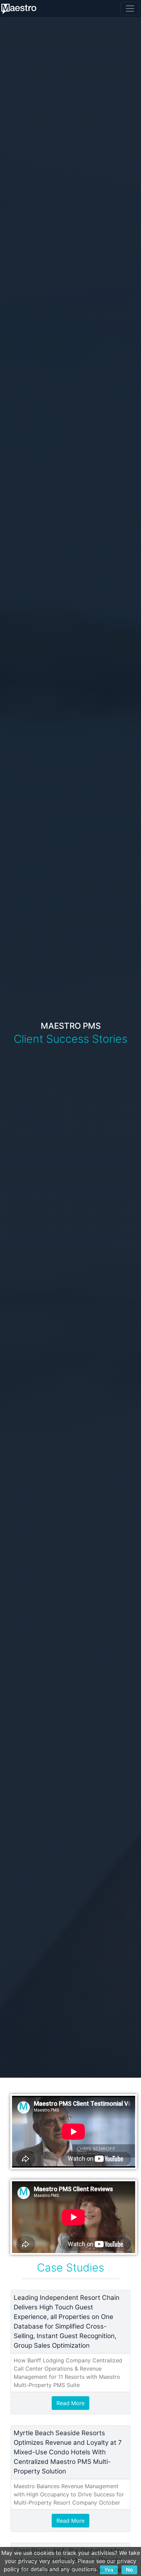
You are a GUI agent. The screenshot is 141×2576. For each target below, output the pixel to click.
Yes (109, 2570)
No (129, 2570)
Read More (70, 2403)
